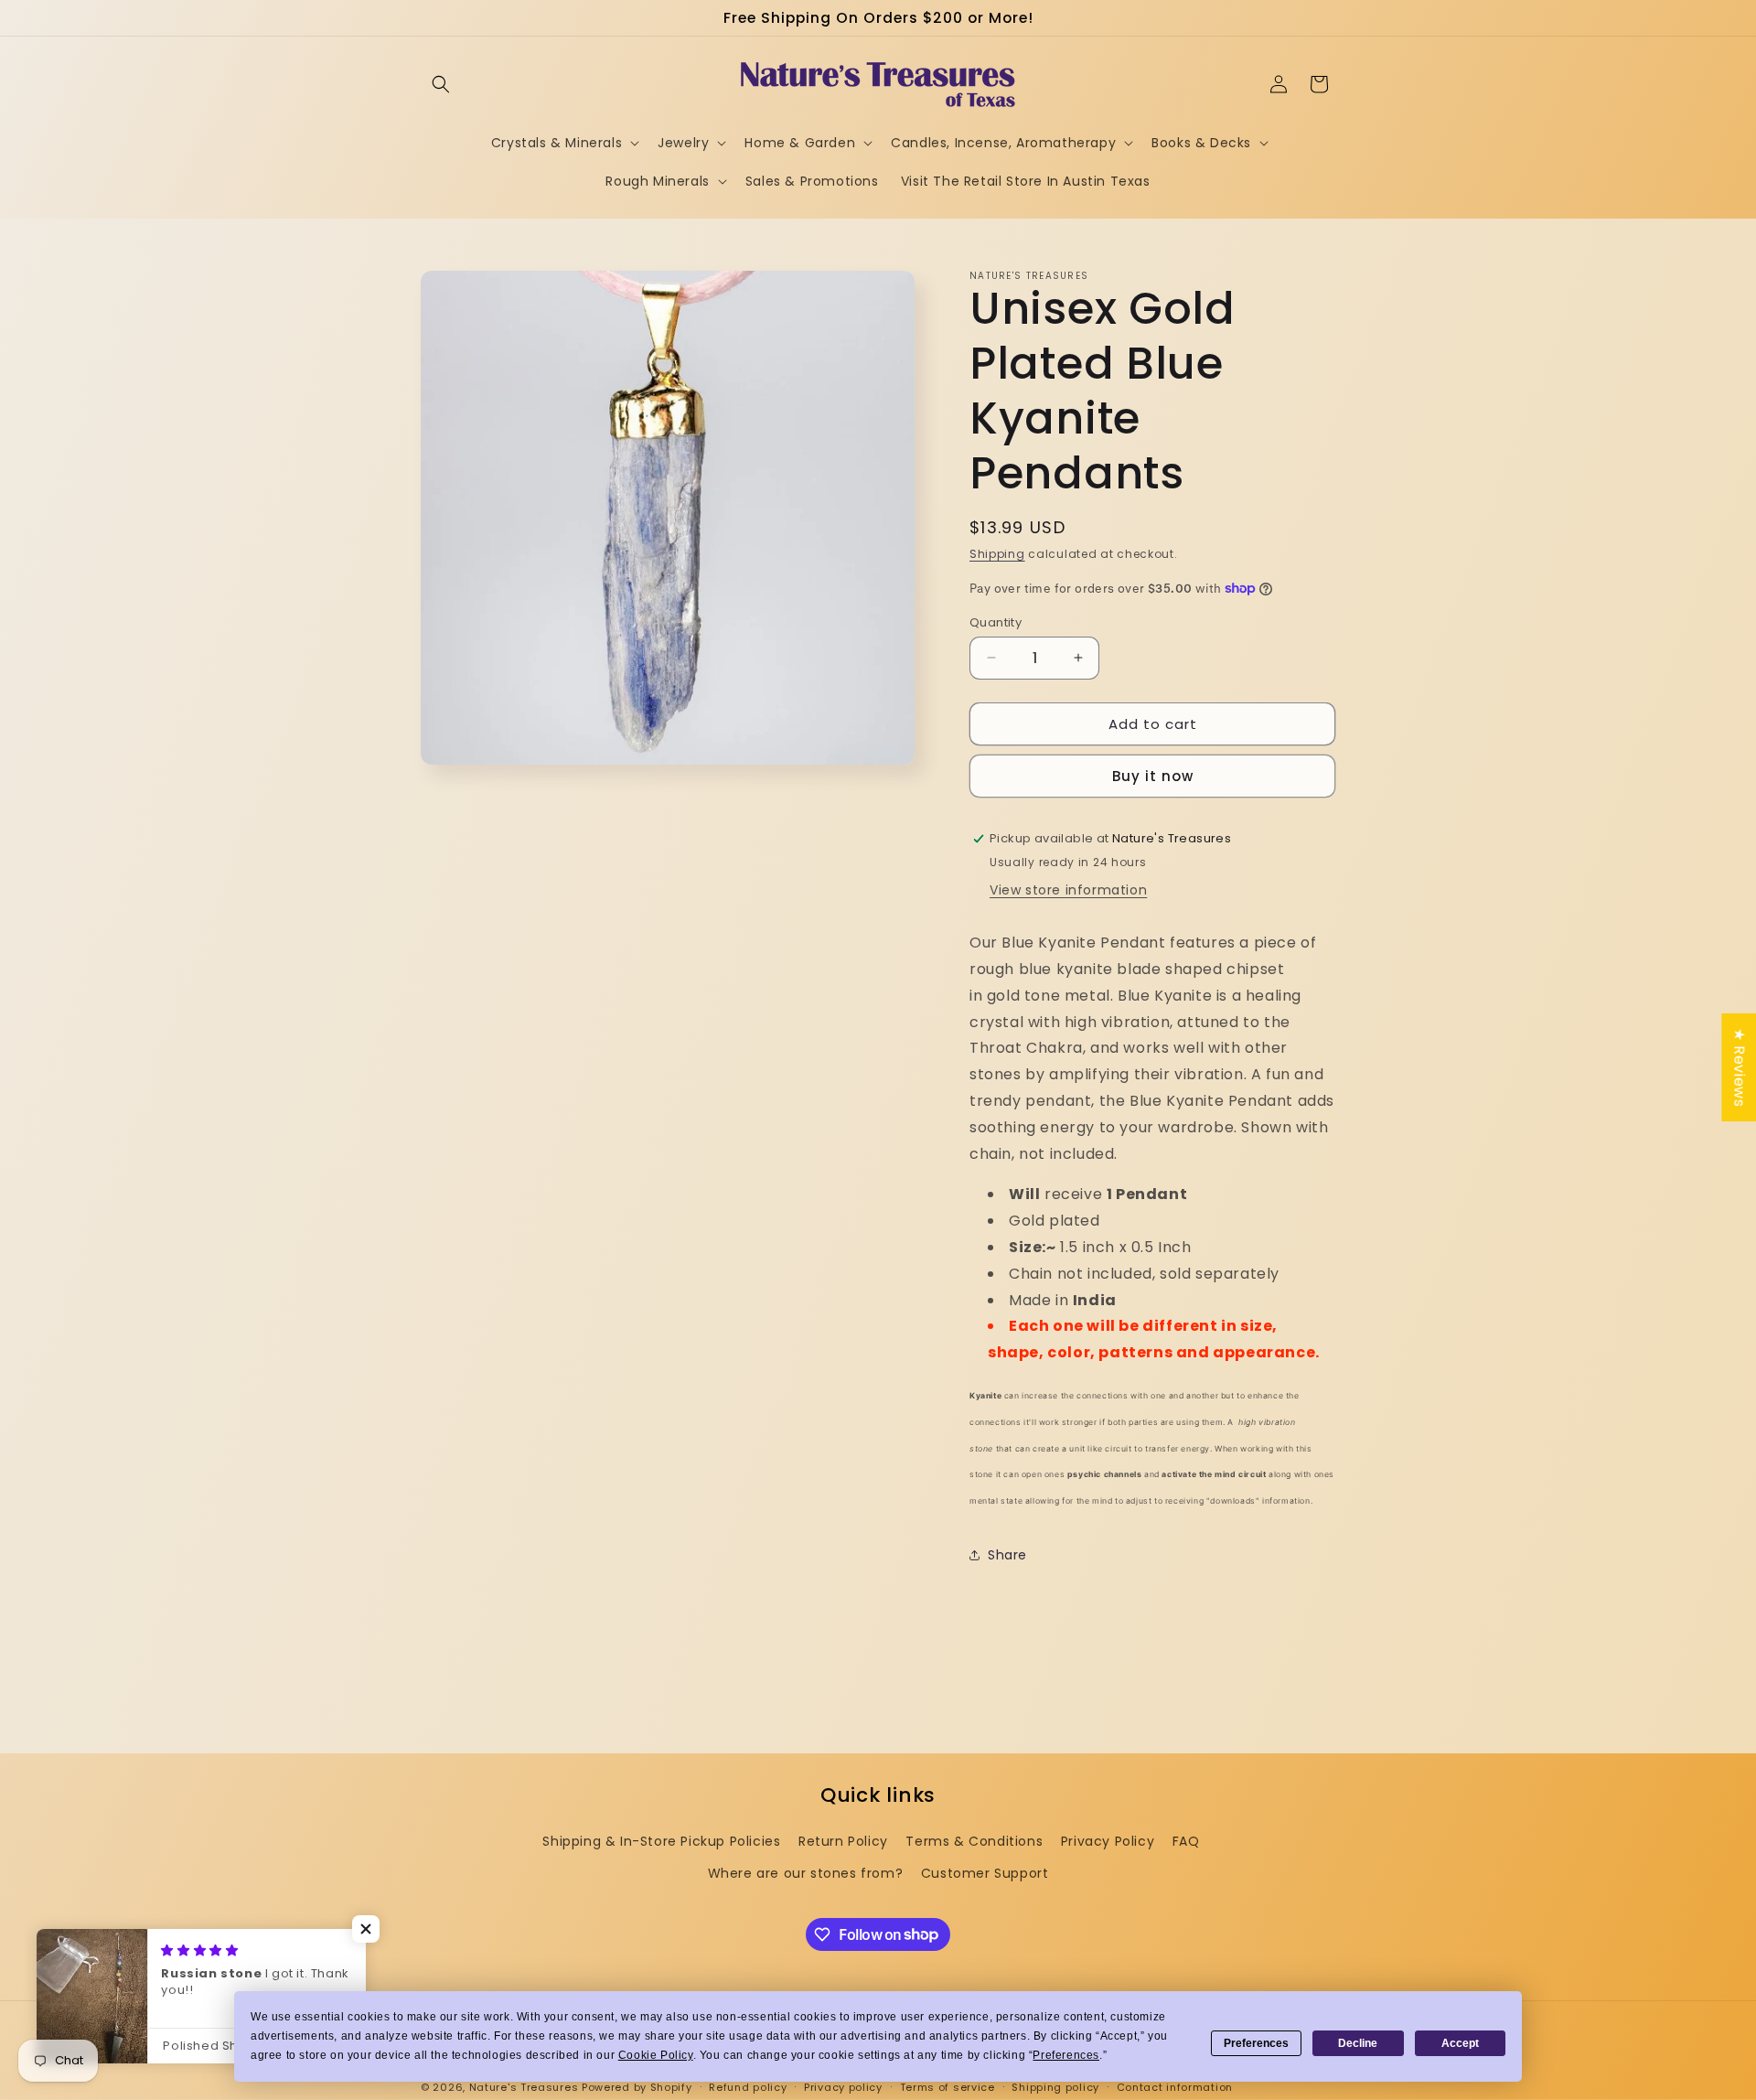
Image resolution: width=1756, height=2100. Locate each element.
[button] (441, 84)
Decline (1358, 2043)
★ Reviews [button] (1739, 1067)
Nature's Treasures (524, 2087)
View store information (1068, 890)
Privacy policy (843, 2086)
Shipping (997, 554)
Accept (1460, 2043)
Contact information (1175, 2086)
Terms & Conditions (974, 1841)
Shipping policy (1055, 2086)
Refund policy (748, 2086)
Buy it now (1153, 776)
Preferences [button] (1066, 2055)
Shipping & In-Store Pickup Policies (661, 1841)
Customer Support (985, 1873)
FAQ (1186, 1841)
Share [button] (1007, 1555)
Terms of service (948, 2086)
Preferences (1256, 2043)
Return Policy (843, 1841)
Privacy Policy (1108, 1841)
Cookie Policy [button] (656, 2055)
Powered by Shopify (637, 2087)
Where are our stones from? (806, 1873)
